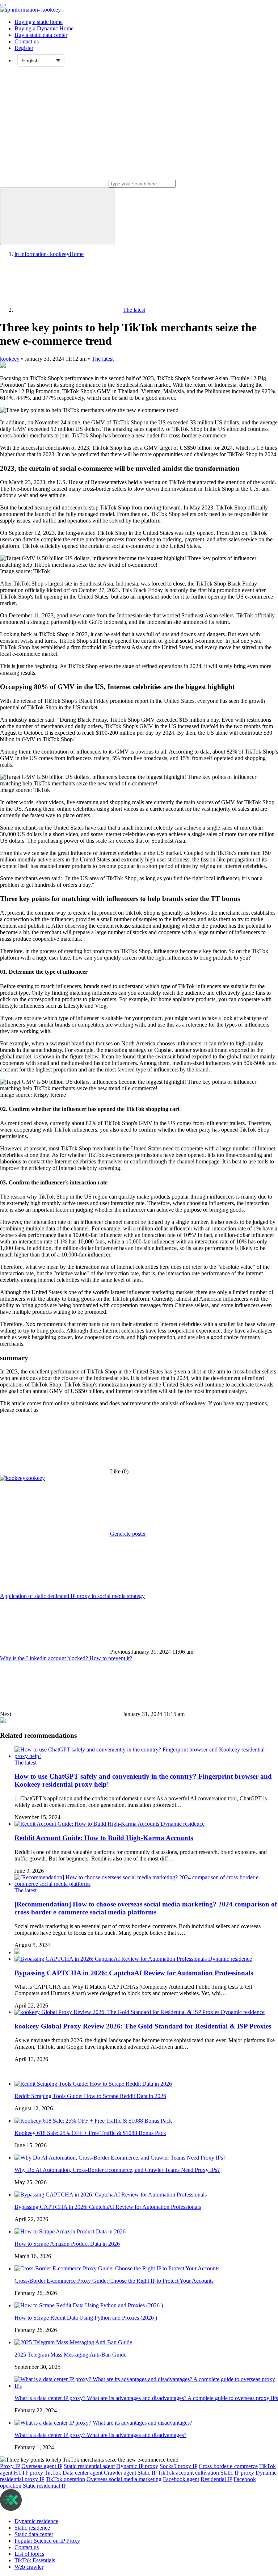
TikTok (53, 2473)
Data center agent (83, 2473)
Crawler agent (120, 2473)
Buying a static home (39, 22)
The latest (103, 359)
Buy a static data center (41, 35)
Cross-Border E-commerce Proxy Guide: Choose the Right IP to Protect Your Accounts (114, 2281)
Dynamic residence (183, 1824)
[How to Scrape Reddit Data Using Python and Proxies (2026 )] (89, 2305)
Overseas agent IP (42, 2466)
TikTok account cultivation (188, 2473)
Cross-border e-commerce (228, 2466)
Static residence (32, 2528)
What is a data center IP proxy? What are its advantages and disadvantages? (100, 2435)
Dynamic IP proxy (137, 2466)
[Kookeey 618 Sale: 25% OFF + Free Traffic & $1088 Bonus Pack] (93, 2121)
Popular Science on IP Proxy (47, 2541)
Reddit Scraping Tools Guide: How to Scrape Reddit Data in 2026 (90, 2096)
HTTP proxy (28, 2473)
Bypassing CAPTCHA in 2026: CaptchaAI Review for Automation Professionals (134, 1973)
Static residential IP (45, 2486)
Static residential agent (89, 2466)
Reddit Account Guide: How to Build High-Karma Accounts (104, 1838)
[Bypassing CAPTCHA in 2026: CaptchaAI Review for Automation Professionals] (111, 1959)
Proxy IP (10, 2466)
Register (24, 48)
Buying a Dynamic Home (44, 28)
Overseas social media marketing (124, 2479)
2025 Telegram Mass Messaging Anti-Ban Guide (70, 2355)
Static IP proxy (237, 2473)
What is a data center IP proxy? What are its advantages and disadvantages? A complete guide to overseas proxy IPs (146, 2398)
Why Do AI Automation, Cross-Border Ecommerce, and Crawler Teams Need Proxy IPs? (117, 2170)
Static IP (147, 2473)
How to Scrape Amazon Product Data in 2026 (67, 2244)
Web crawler (29, 2567)
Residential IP (216, 2479)
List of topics (29, 2554)
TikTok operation (65, 2479)
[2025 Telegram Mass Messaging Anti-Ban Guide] (73, 2342)
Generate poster (127, 1534)
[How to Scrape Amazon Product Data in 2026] (70, 2231)
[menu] (3, 5)
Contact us (27, 41)
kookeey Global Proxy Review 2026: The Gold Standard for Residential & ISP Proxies (143, 2026)
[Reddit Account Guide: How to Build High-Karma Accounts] (88, 1824)
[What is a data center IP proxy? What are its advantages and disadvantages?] (103, 2423)
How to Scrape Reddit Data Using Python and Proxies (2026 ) (86, 2318)
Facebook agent (181, 2479)
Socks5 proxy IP (178, 2466)
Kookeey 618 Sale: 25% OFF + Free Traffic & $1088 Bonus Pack (90, 2133)
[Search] (57, 216)
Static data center (34, 2534)
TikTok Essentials (35, 2560)
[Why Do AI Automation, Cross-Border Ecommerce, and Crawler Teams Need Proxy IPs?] (120, 2158)
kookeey (10, 359)
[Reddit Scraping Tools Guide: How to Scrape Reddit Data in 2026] (93, 2084)
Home (49, 254)
